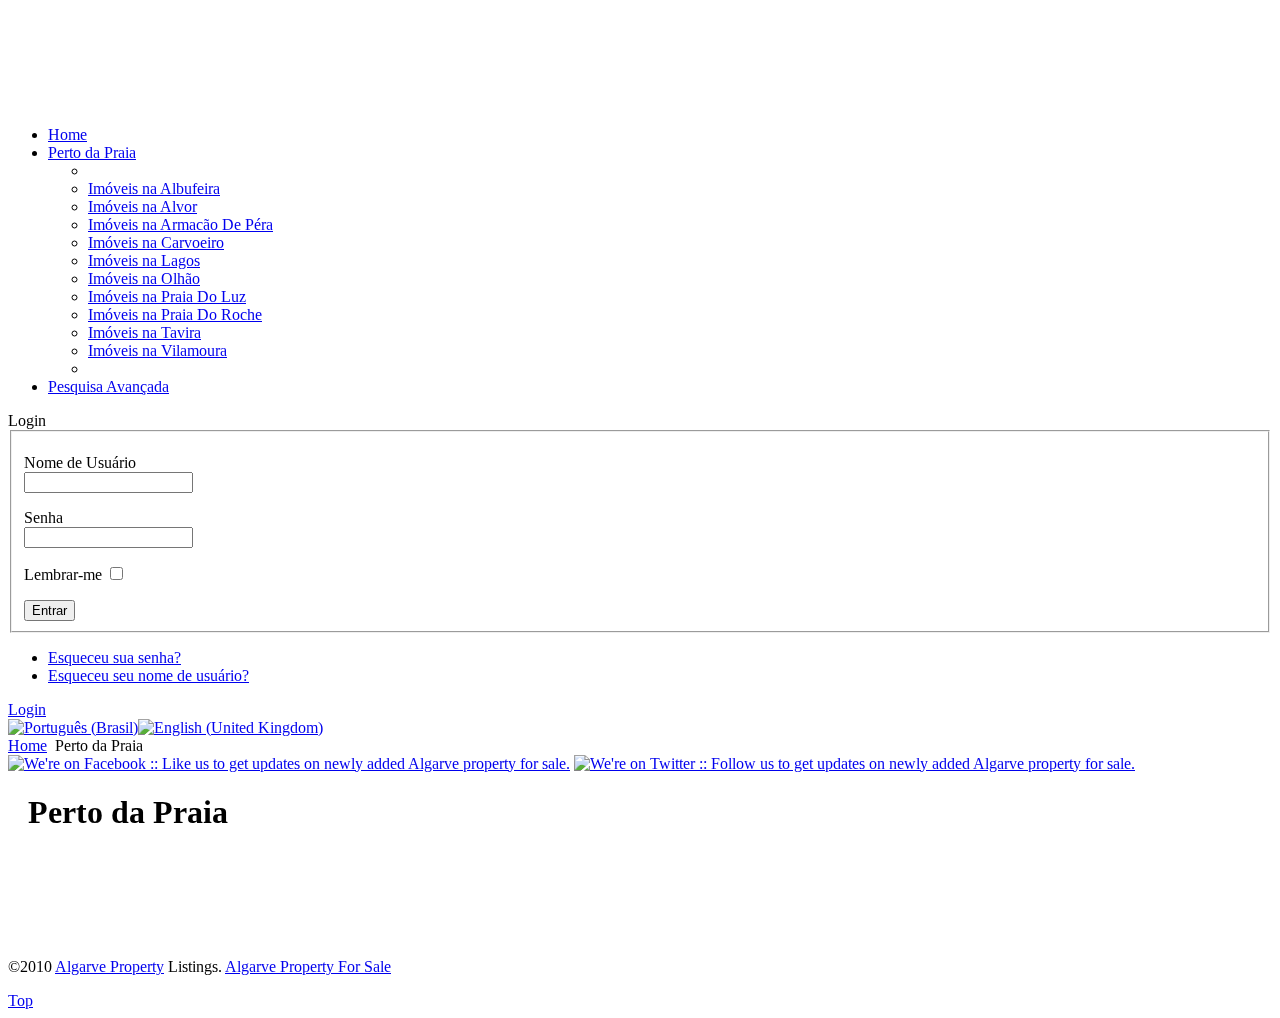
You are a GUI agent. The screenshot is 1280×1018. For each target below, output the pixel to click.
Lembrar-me (63, 574)
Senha (43, 517)
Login (27, 709)
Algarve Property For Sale (308, 966)
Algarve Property (109, 966)
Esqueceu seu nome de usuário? (148, 675)
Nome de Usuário (80, 462)
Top (20, 1000)
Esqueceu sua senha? (114, 657)
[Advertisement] (242, 80)
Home (27, 745)
